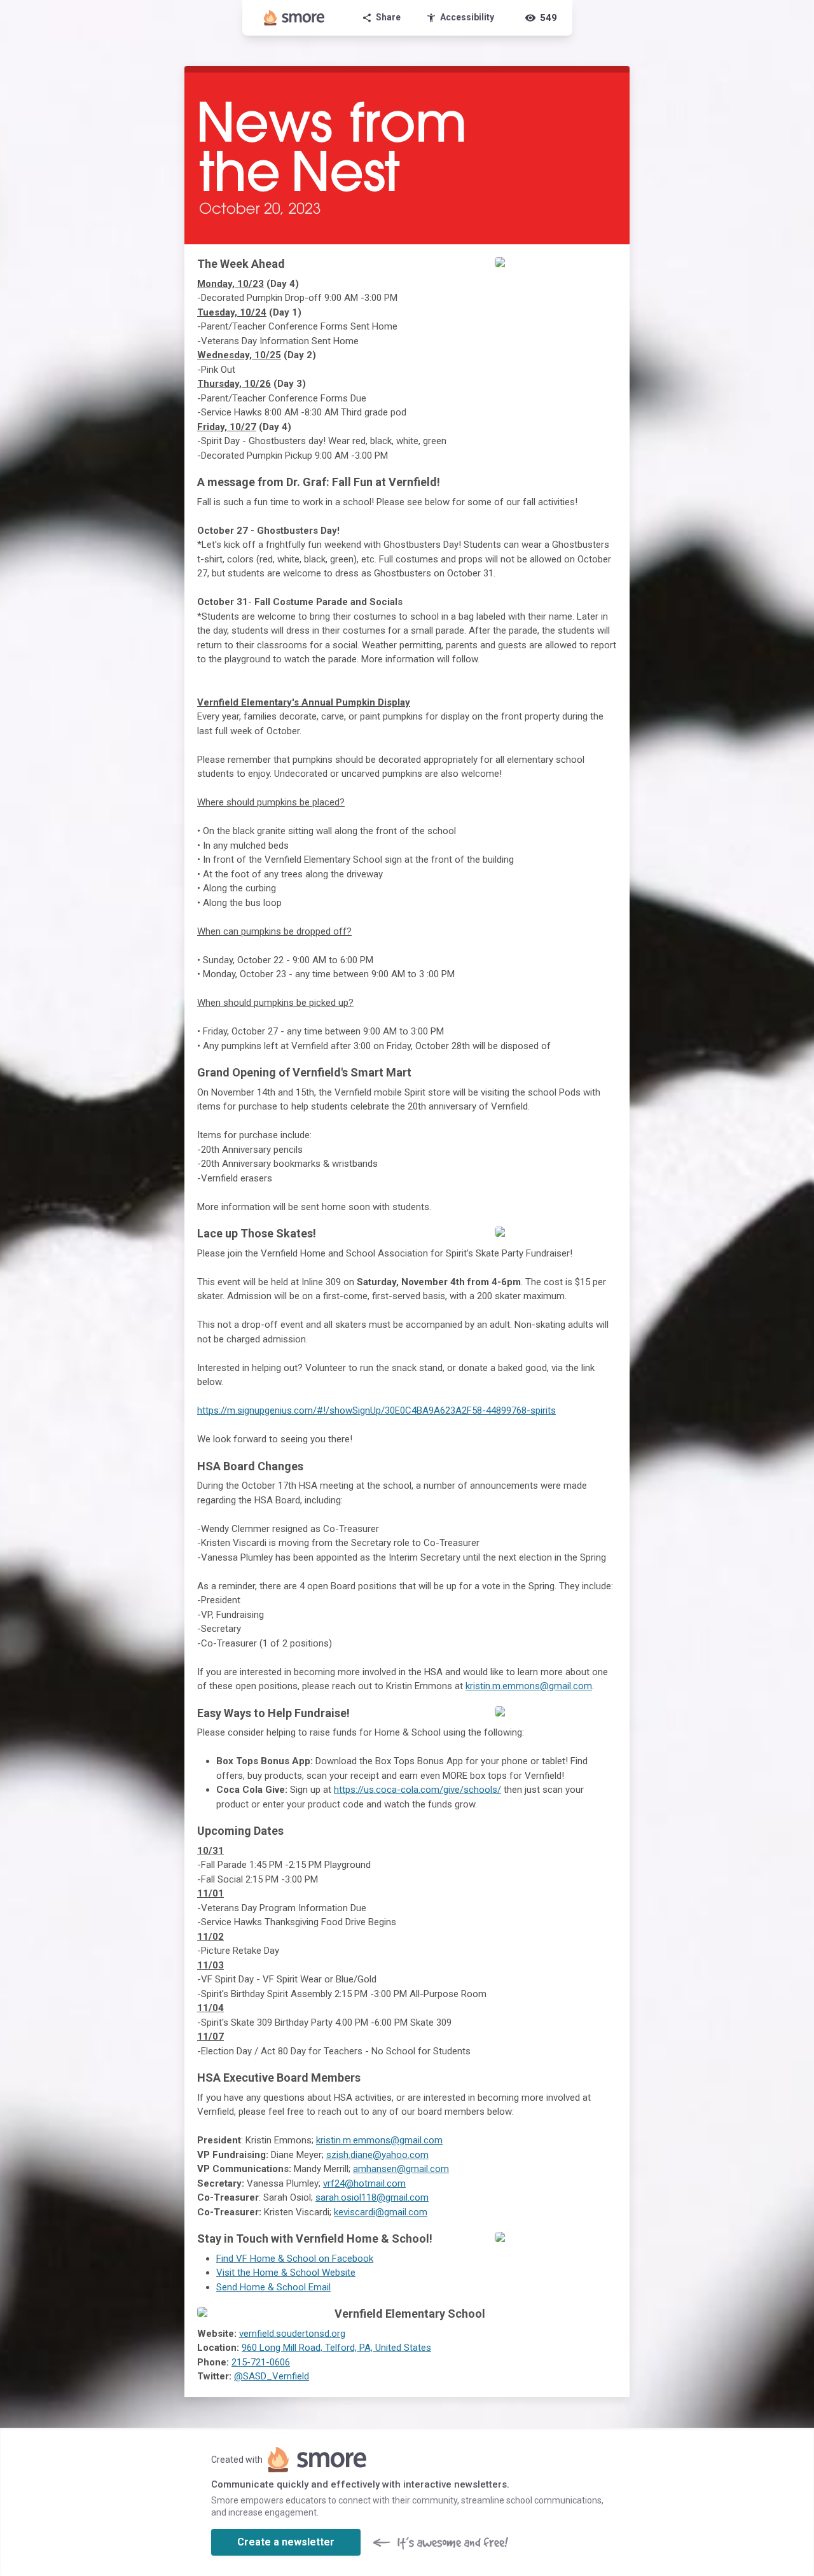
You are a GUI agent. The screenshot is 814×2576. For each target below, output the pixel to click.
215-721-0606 (261, 2362)
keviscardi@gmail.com (381, 2212)
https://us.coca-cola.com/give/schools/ (417, 1790)
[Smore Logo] (294, 18)
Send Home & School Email (273, 2287)
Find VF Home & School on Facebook (295, 2259)
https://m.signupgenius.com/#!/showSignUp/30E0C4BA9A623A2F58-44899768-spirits (376, 1410)
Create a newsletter (286, 2542)
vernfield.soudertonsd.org (292, 2334)
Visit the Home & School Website (286, 2273)
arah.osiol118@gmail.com (375, 2197)
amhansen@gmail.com (401, 2169)
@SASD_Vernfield (272, 2376)
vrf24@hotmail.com (364, 2183)
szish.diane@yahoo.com (377, 2155)
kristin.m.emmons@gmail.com (529, 1686)
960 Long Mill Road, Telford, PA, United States (336, 2348)
